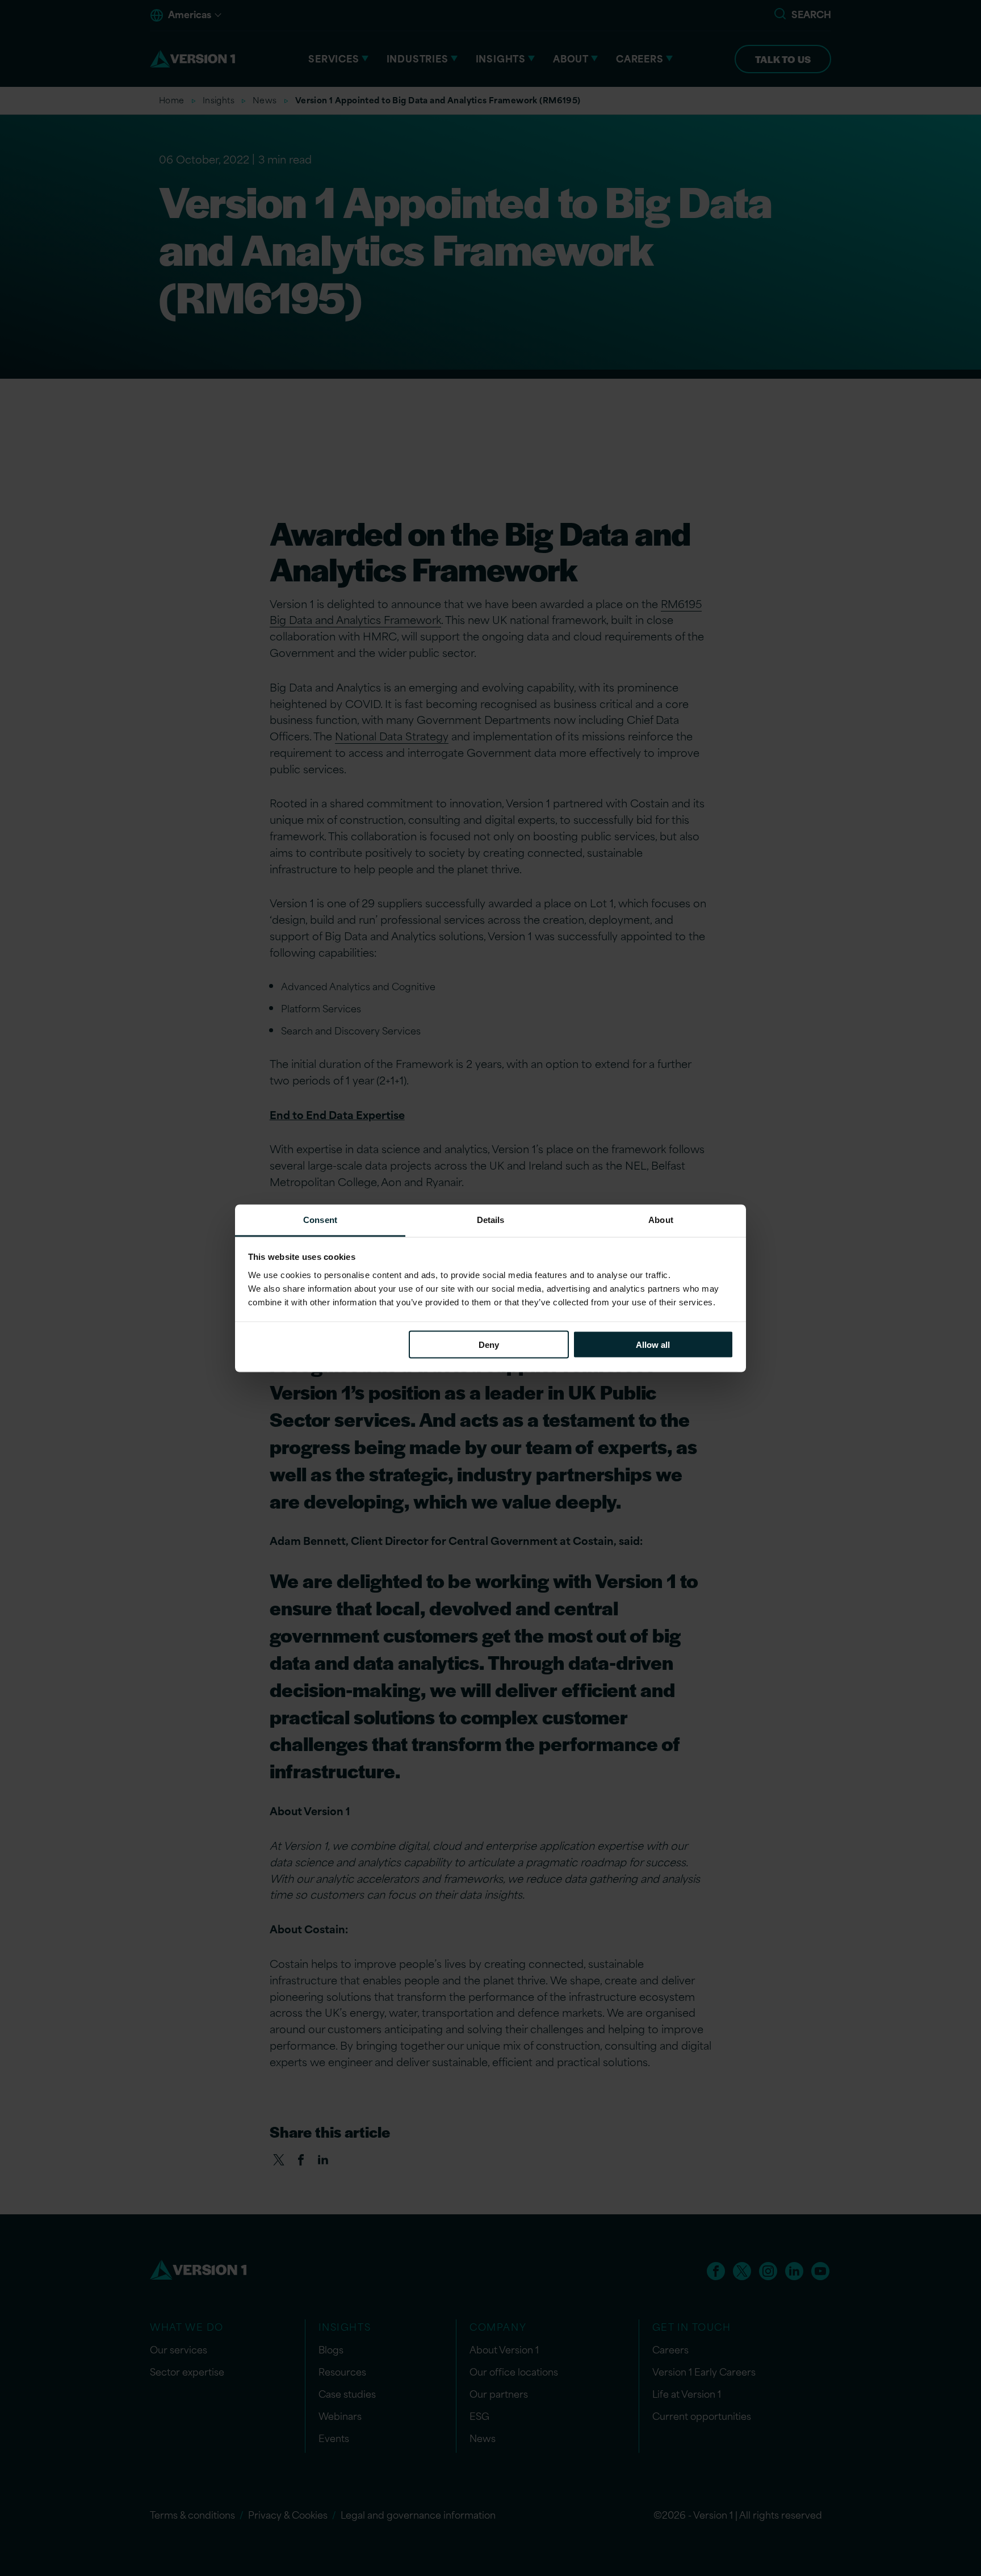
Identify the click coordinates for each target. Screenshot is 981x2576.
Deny (489, 1345)
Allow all (653, 1345)
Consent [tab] (320, 1219)
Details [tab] (491, 1219)
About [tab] (661, 1219)
